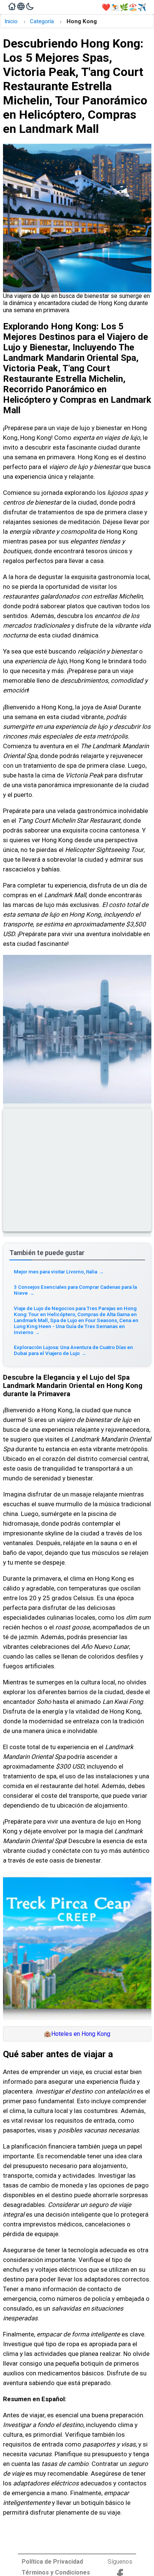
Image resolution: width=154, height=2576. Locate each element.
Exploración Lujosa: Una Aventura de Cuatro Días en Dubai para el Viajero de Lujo (73, 1350)
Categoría (42, 21)
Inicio (11, 21)
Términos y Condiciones (56, 2572)
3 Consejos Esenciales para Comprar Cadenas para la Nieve (75, 1290)
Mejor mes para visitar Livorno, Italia (59, 1272)
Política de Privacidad (52, 2562)
